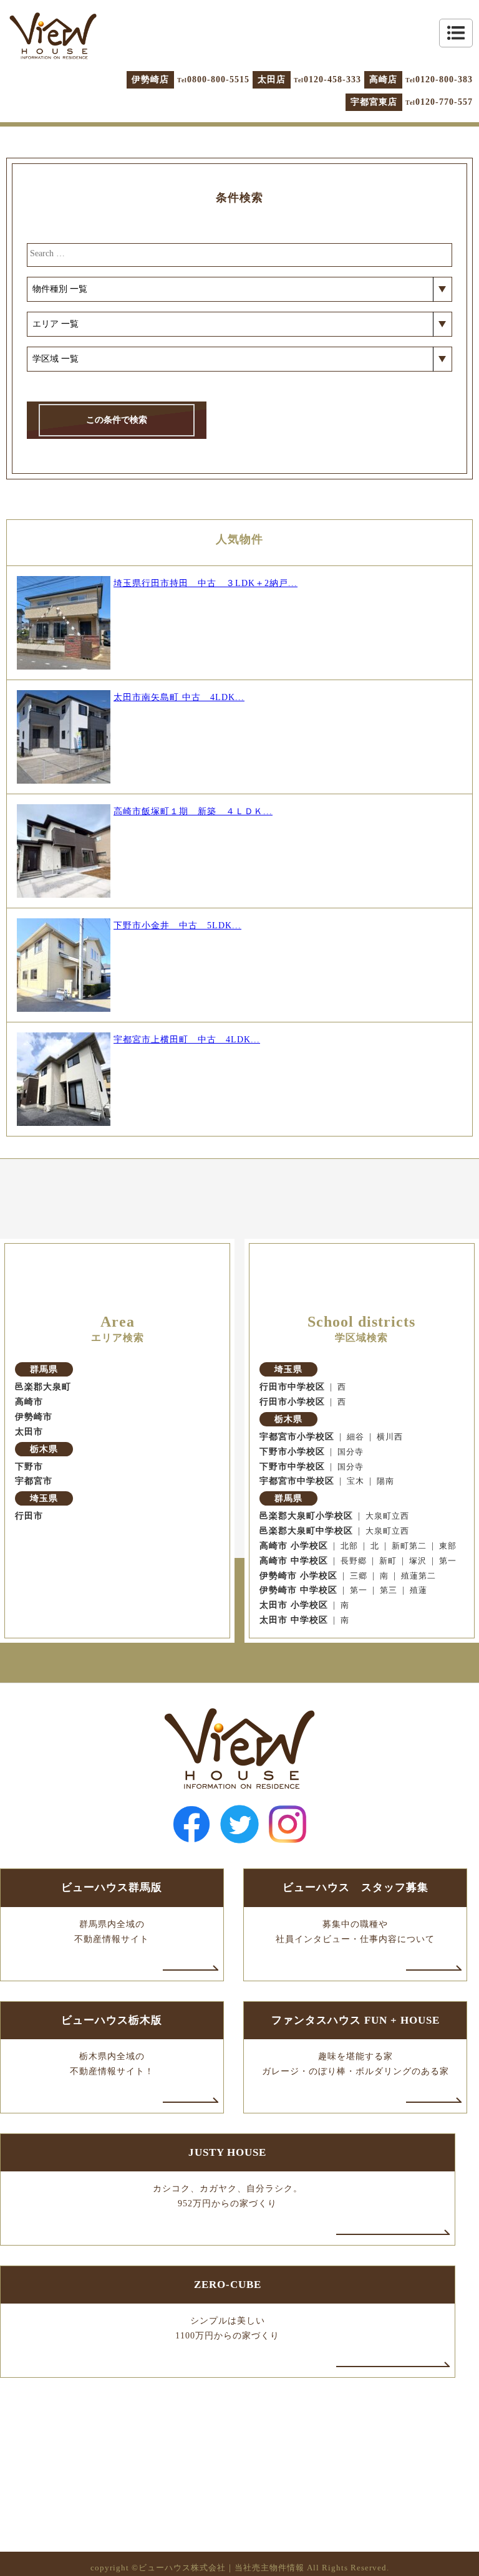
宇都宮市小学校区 (297, 1437)
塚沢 (418, 1561)
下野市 (29, 1467)
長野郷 (354, 1561)
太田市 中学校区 (294, 1620)
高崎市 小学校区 (294, 1546)
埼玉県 (44, 1498)
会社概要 (356, 2243)
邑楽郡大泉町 (43, 1387)
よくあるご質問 (356, 2269)
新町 (388, 1561)
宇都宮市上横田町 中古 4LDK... (187, 1040)
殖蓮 (419, 1590)
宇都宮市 (34, 1481)
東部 (448, 1546)
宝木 (356, 1481)
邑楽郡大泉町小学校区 (306, 1516)
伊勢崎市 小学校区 (298, 1576)
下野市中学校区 (292, 1467)
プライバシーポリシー (356, 2320)
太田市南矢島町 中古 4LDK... (179, 697)
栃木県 (44, 1449)
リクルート (356, 2295)
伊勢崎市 (34, 1417)
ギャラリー (123, 2269)
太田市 (29, 1432)
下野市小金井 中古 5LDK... (177, 925)
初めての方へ (123, 2243)
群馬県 (44, 1369)
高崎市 (29, 1402)
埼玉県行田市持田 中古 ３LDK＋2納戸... (206, 583)
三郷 (359, 1576)
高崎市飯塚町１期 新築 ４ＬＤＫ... (193, 811)
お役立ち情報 (123, 2295)
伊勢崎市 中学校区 (298, 1590)
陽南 (385, 1481)
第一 (448, 1561)
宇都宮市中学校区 (297, 1481)
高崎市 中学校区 (294, 1561)
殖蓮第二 (419, 1576)
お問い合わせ (123, 2320)
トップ (123, 2217)
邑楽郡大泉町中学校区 (306, 1531)
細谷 (356, 1437)
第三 (389, 1590)
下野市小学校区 (292, 1452)
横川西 (390, 1437)
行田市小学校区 (292, 1402)
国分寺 (351, 1452)
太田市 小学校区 (294, 1605)
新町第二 (409, 1546)
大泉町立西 (387, 1516)
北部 (349, 1546)
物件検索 (356, 2217)
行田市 (29, 1516)
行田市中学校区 (292, 1387)
